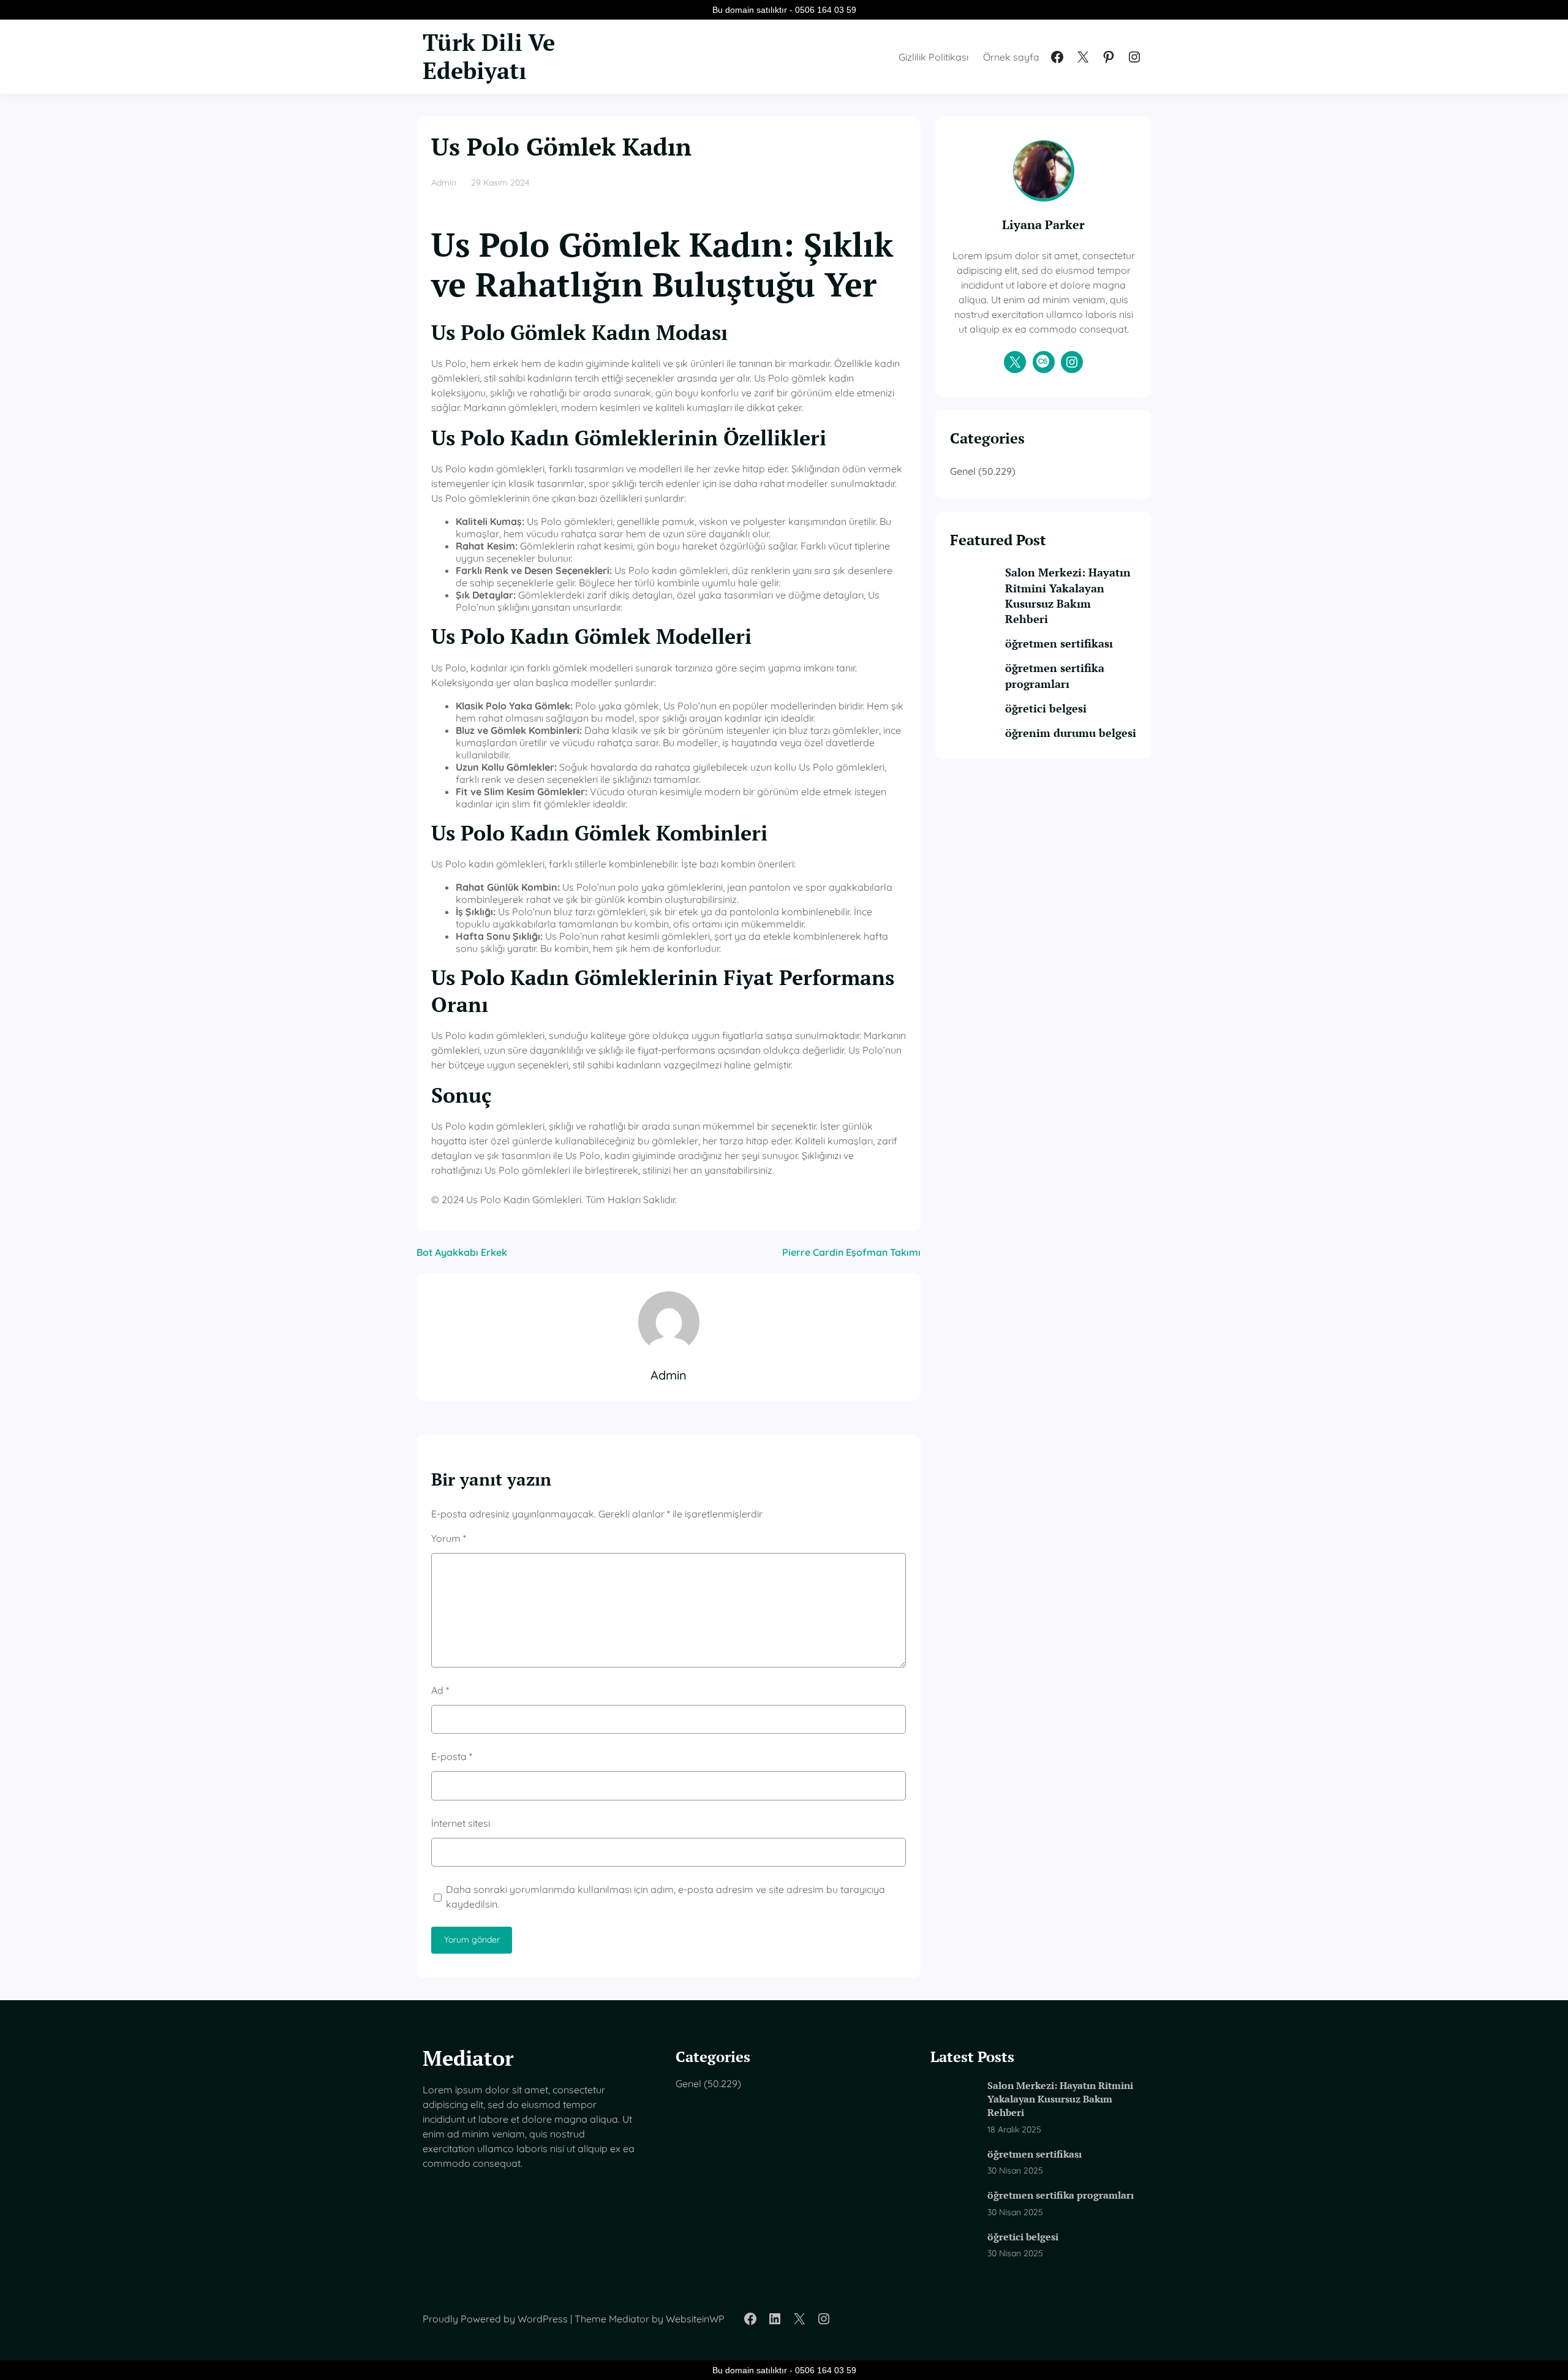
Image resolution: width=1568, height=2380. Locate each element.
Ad (440, 1690)
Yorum (449, 1538)
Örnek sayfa (1011, 57)
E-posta (452, 1756)
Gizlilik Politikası (933, 57)
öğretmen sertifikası (1059, 643)
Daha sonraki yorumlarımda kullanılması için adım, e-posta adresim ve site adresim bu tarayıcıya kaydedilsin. (665, 1897)
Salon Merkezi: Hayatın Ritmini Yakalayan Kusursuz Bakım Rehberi (1068, 595)
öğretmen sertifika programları (1055, 675)
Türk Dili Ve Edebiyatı (489, 56)
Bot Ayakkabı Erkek (462, 1252)
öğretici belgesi (1046, 708)
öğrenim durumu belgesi (1071, 733)
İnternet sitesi (461, 1823)
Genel (963, 471)
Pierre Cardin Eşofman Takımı (851, 1252)
